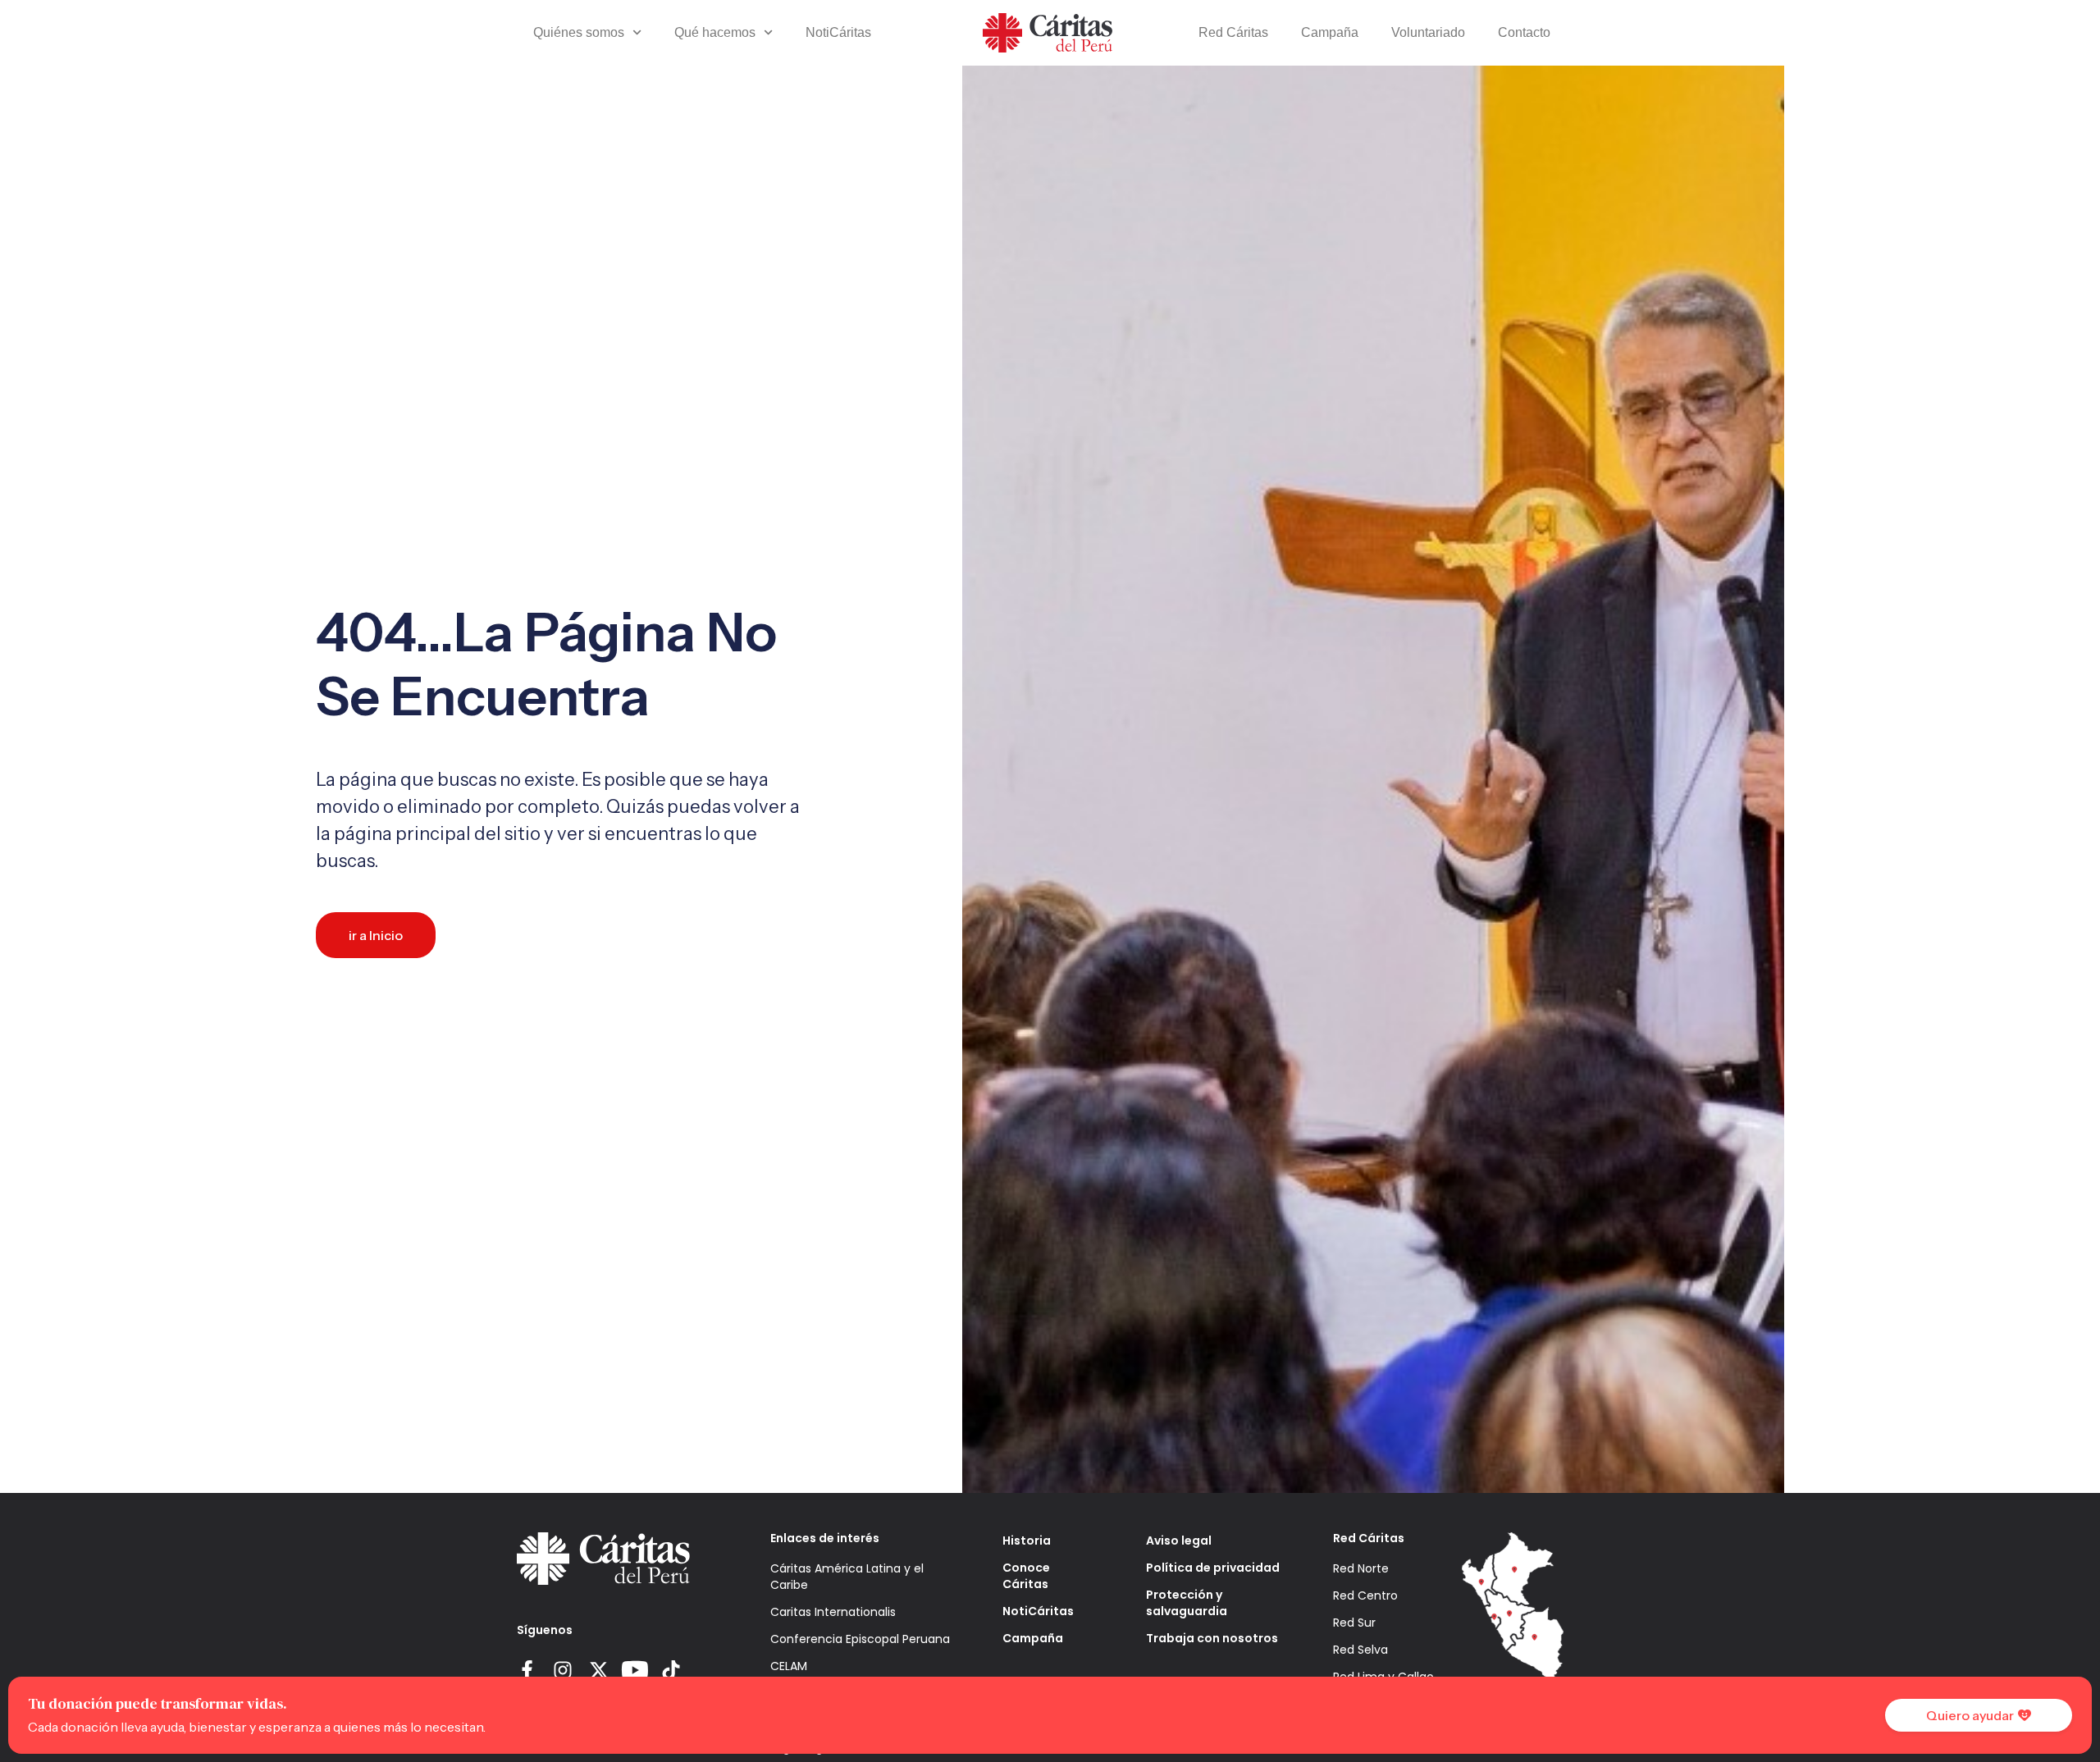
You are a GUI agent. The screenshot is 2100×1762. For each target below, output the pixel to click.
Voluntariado (1428, 32)
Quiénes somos (579, 32)
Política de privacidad (1213, 1568)
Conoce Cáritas (1026, 1576)
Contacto (1524, 32)
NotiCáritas (838, 32)
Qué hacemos (715, 32)
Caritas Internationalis (833, 1612)
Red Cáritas (1233, 32)
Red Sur (1354, 1623)
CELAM (789, 1666)
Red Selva (1360, 1650)
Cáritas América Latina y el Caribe (847, 1577)
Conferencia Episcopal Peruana (860, 1639)
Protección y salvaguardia (1187, 1603)
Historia (1027, 1541)
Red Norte (1361, 1568)
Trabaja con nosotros (1212, 1638)
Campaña (1330, 32)
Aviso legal (1179, 1541)
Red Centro (1365, 1595)
